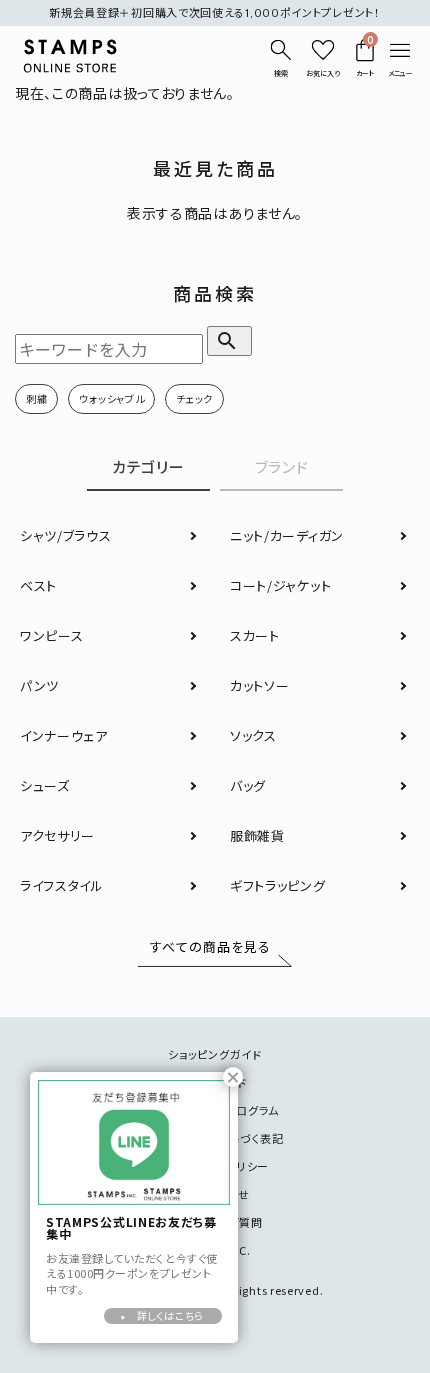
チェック (194, 398)
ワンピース (52, 635)
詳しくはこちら (170, 1315)
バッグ (248, 785)
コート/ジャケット (280, 585)
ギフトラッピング (278, 885)
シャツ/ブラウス (66, 535)
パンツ (39, 685)
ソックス (253, 735)
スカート (255, 635)
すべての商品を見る (210, 947)
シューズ (45, 785)
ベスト (38, 585)
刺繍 (36, 398)
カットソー (260, 685)
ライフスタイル (62, 885)
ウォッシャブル (111, 398)
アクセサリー (57, 835)
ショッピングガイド (214, 1054)
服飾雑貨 (257, 835)
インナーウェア (64, 735)
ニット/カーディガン (287, 535)
